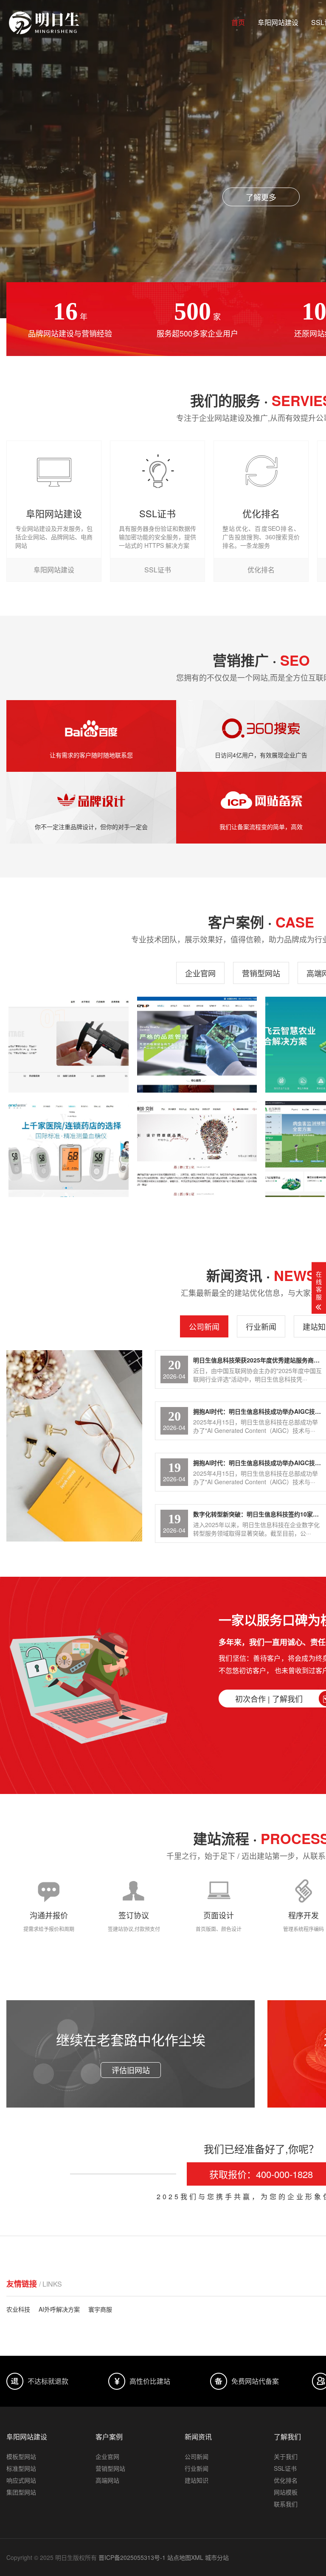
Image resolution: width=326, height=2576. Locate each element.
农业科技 (18, 2309)
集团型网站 (21, 2492)
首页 (238, 22)
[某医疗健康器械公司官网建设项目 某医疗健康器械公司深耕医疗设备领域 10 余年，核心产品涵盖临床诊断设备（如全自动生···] (69, 1149)
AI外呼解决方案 (59, 2309)
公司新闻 (204, 1326)
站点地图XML (185, 2557)
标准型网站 (21, 2468)
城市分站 (217, 2557)
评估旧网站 (131, 2070)
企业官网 (200, 973)
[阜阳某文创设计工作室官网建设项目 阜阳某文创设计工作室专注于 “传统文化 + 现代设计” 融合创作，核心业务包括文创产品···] (197, 1149)
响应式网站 (21, 2480)
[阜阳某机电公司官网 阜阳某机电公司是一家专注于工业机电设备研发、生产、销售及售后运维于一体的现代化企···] (197, 1045)
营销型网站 (261, 973)
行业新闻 (261, 1326)
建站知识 (197, 2480)
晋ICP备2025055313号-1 (132, 2557)
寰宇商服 (100, 2309)
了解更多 (261, 197)
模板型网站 (21, 2456)
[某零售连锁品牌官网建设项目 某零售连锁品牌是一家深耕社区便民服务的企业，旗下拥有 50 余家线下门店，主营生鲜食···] (69, 1045)
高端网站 (107, 2480)
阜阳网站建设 (278, 22)
